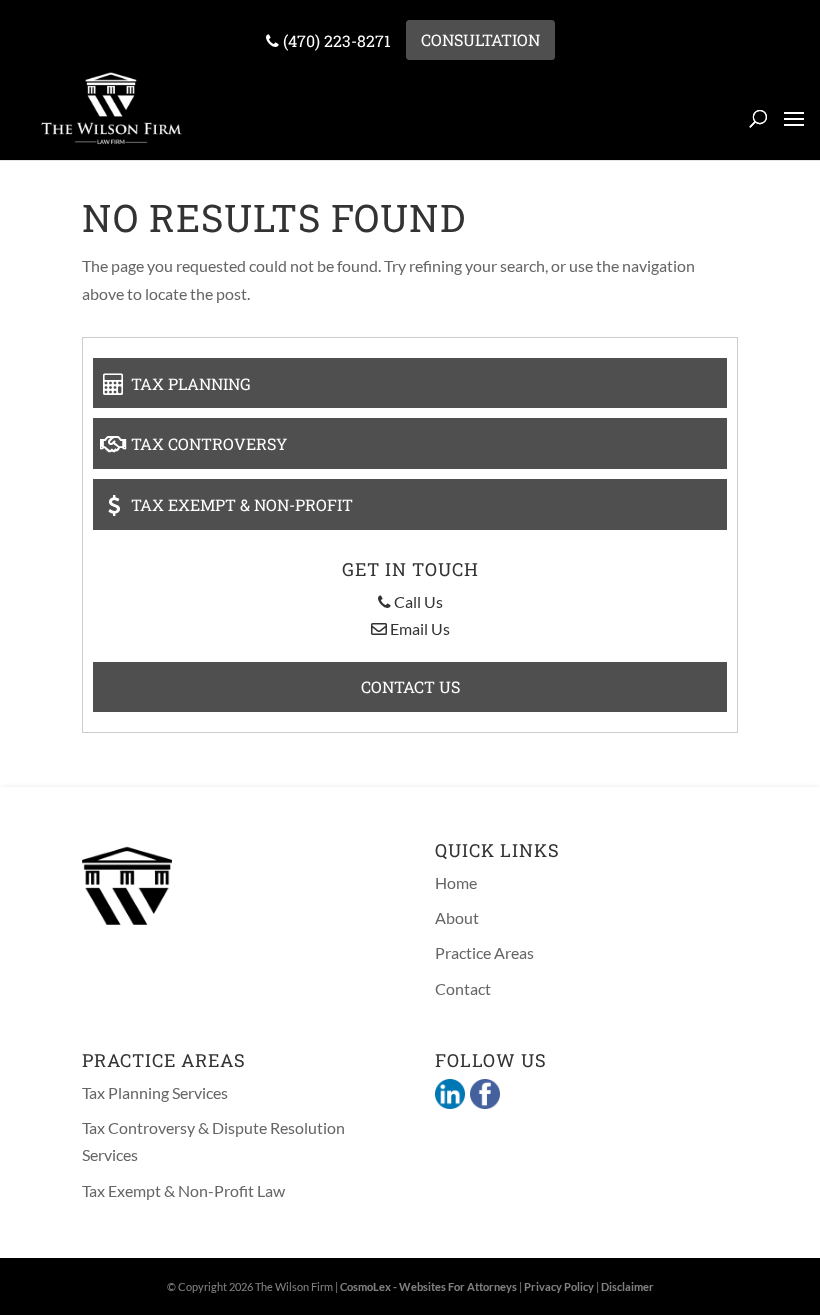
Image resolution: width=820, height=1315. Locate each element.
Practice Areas (484, 952)
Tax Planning (189, 382)
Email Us (418, 628)
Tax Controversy (207, 443)
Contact (463, 988)
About (457, 917)
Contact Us (410, 686)
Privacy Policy (559, 1286)
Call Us (417, 601)
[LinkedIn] (450, 1096)
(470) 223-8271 (335, 40)
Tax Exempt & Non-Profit (240, 504)
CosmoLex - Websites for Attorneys (428, 1286)
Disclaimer (627, 1286)
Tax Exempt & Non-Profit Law (183, 1190)
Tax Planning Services (155, 1092)
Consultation (480, 39)
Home (456, 882)
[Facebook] (482, 1096)
